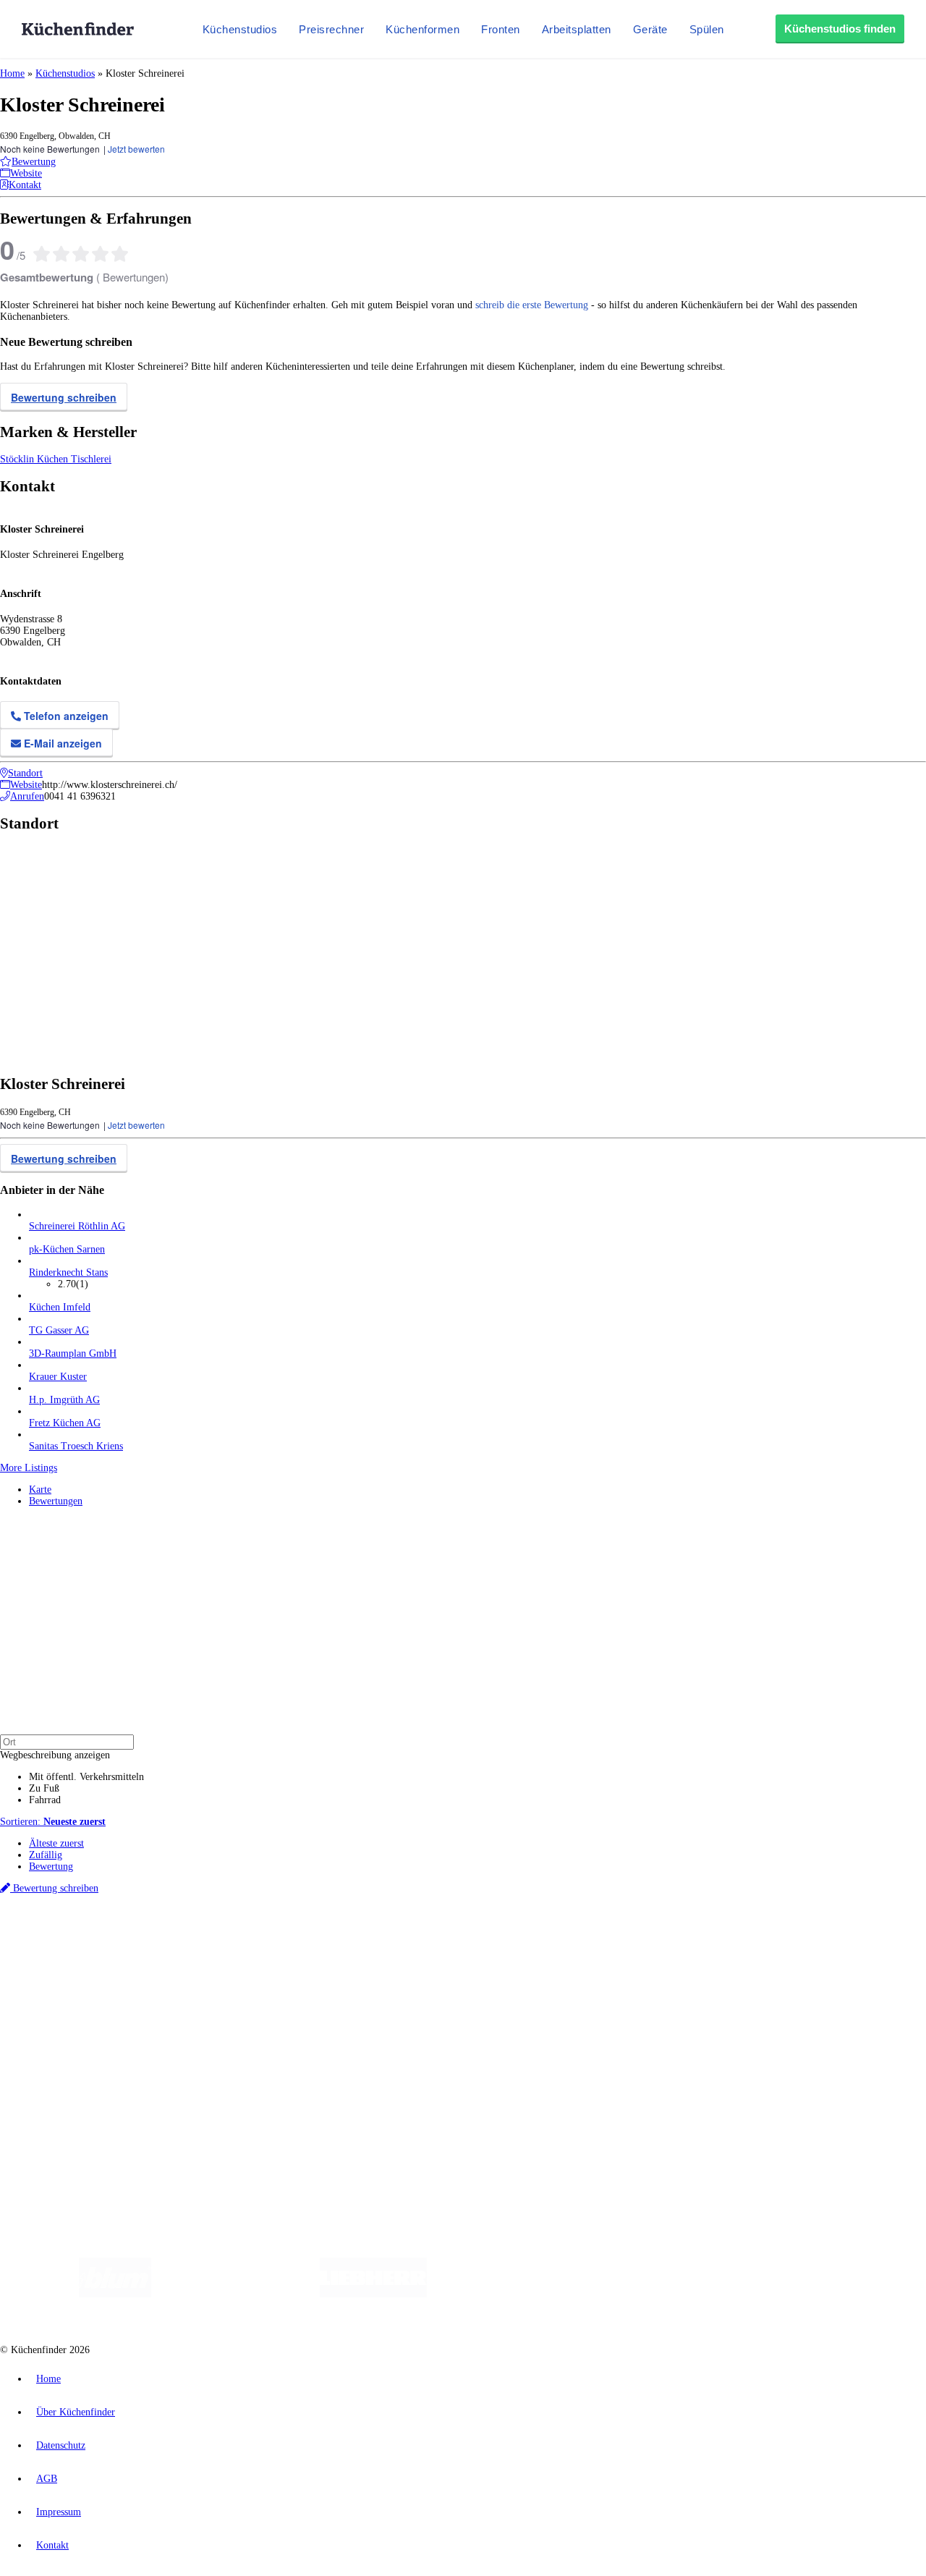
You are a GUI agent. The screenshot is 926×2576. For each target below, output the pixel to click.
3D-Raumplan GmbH (73, 1353)
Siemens (479, 1939)
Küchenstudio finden (71, 1915)
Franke (448, 1939)
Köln (390, 1939)
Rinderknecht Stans (68, 1272)
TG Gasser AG (59, 1330)
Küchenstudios (240, 29)
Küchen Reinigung (67, 1988)
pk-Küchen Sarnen (67, 1249)
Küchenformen (422, 29)
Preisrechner (331, 29)
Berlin (95, 1939)
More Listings (29, 1468)
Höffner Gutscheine (535, 1950)
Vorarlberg (202, 1939)
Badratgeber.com (63, 2034)
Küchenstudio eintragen (77, 2084)
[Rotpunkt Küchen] (717, 2294)
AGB (47, 2479)
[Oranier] (515, 2294)
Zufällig (46, 1855)
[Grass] (235, 2294)
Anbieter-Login (71, 2095)
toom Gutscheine (307, 1950)
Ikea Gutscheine (99, 1950)
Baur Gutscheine (369, 1950)
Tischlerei (91, 459)
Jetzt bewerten (136, 149)
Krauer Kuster (58, 1377)
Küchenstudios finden (840, 29)
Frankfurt (361, 1939)
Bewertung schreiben (64, 397)
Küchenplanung (61, 1977)
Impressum (59, 2512)
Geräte (650, 29)
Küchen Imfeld (60, 1307)
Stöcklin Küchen (35, 459)
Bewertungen (56, 1501)
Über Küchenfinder (68, 2011)
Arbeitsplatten (577, 29)
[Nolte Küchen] (633, 2294)
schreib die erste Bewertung (532, 305)
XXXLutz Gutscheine (169, 1950)
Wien (288, 1939)
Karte (40, 1490)
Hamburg (126, 1939)
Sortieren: (53, 1822)
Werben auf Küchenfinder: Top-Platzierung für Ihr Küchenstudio (162, 2072)
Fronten (501, 29)
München (163, 1939)
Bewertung (51, 1867)
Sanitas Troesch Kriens (76, 1446)
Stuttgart (417, 1939)
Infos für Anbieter (66, 2060)
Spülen (707, 29)
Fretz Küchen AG (65, 1423)
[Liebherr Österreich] (373, 2294)
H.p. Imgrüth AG (64, 1400)
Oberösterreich (250, 1939)
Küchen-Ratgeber (64, 2000)
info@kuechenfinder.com (262, 2122)
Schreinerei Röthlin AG (77, 1226)
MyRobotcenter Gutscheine (449, 1950)
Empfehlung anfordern (76, 1927)
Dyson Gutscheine (242, 1950)
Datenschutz (61, 2445)
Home (12, 73)
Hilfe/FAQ (51, 2023)
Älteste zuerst (56, 1843)
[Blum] (115, 2294)
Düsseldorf (321, 1939)
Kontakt (52, 2545)
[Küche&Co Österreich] (823, 2294)
